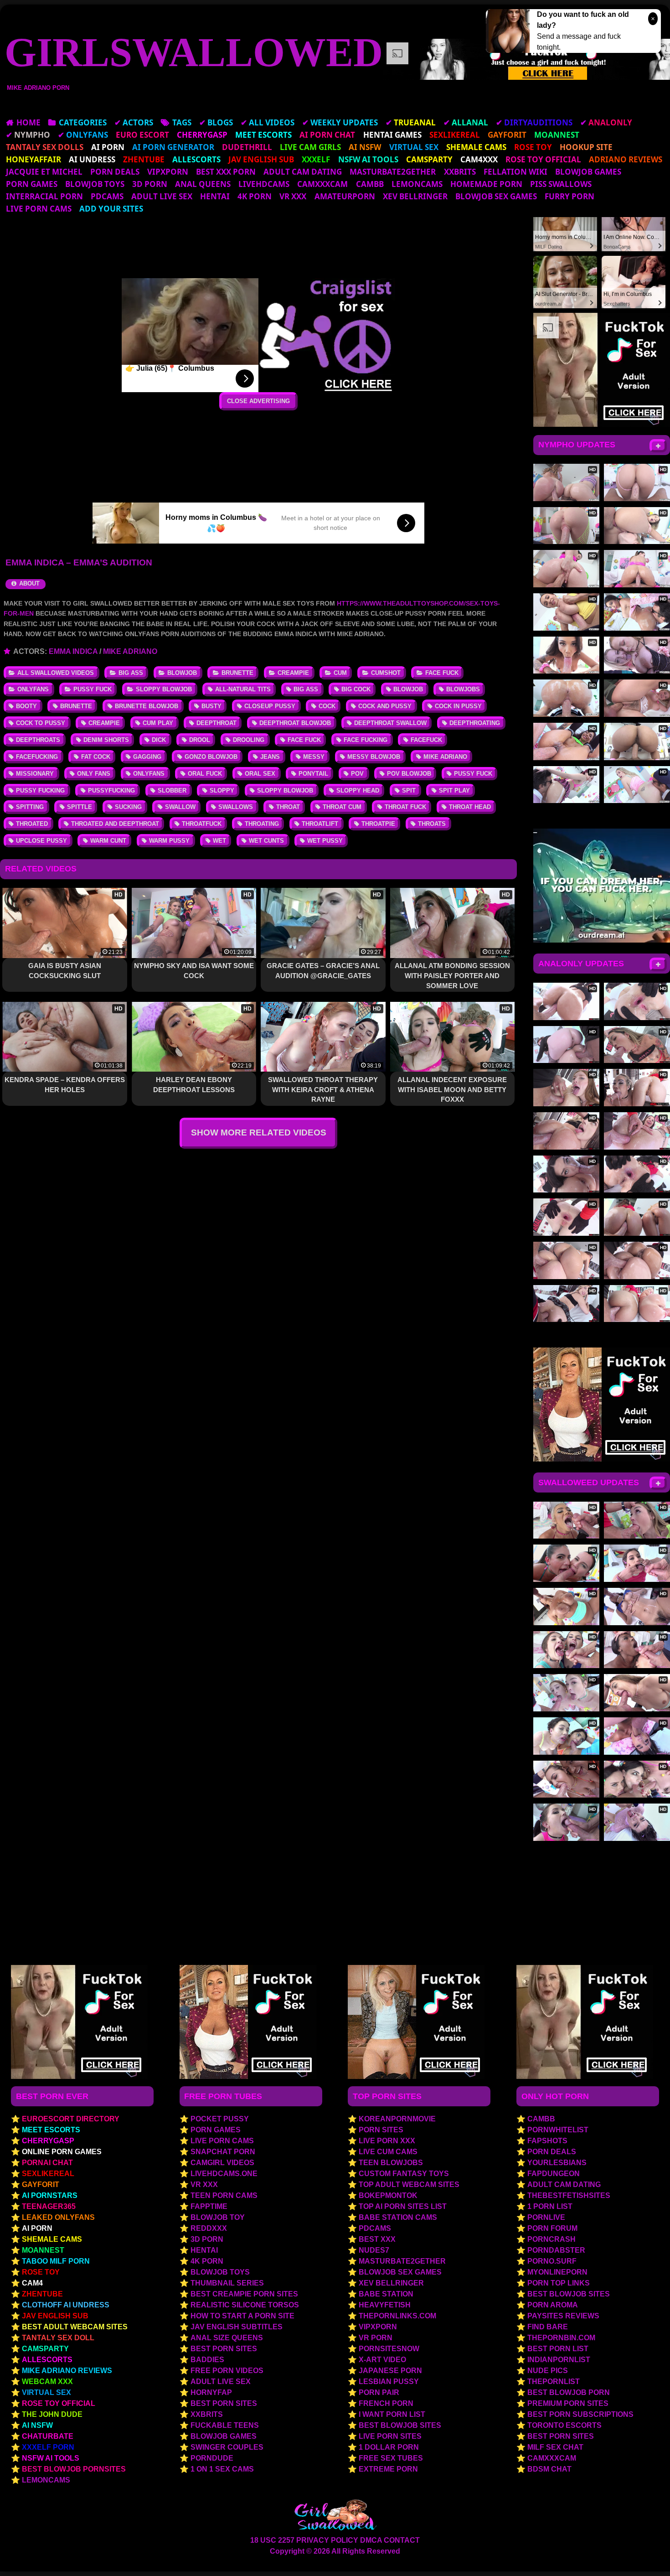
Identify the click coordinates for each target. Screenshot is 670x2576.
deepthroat (216, 723)
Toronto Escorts (564, 2425)
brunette (76, 706)
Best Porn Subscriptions (580, 2414)
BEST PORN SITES (561, 2436)
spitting (30, 807)
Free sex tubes (391, 2458)
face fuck (304, 740)
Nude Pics (548, 2371)
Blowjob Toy (218, 2217)
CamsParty (45, 2349)
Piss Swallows (561, 184)
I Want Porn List (392, 2414)
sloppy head (358, 790)
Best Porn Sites (224, 2349)
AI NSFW (37, 2425)
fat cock (96, 757)
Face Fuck (442, 673)
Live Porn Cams (39, 209)
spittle (80, 807)
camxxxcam (322, 184)
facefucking (37, 757)
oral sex (260, 774)
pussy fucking (40, 790)
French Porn (386, 2403)
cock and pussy (385, 706)
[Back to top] (644, 2551)
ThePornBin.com (561, 2338)
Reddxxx (209, 2228)
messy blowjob (374, 757)
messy (314, 757)
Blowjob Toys (95, 184)
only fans (94, 774)
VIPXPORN (168, 172)
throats (432, 824)
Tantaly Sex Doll (58, 2338)
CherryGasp (48, 2141)
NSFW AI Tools (51, 2458)
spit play (454, 790)
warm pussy (169, 841)
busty (211, 706)
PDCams (107, 196)
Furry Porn (569, 196)
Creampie (293, 673)
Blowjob (182, 673)
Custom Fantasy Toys (404, 2174)
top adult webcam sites (409, 2185)
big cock (356, 689)
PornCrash (551, 2239)
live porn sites (390, 2436)
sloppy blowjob (285, 790)
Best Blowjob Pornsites (74, 2469)
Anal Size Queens (227, 2338)
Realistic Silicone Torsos (245, 2305)
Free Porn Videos (227, 2371)
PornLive (546, 2217)
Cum (340, 673)
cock (327, 706)
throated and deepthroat (115, 824)
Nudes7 (374, 2250)
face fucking (366, 740)
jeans (270, 757)
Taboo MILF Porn (56, 2261)
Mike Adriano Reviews (67, 2371)
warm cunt (108, 841)
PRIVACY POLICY (327, 2540)
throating (262, 824)
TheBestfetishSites (569, 2195)
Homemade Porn (486, 184)
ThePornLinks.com (397, 2316)
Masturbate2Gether (393, 172)
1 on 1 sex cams (222, 2469)
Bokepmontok (388, 2195)
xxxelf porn (48, 2447)
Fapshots (547, 2141)
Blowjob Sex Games (496, 196)
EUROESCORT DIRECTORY (71, 2119)
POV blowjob (409, 774)
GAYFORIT (41, 2185)
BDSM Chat (549, 2469)
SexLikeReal (48, 2174)
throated (32, 824)
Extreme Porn (388, 2469)
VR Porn (376, 2338)
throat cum (342, 807)
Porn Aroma (553, 2305)
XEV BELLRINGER (415, 196)
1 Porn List (550, 2206)
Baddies (207, 2360)
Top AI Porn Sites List (403, 2206)
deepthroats (38, 740)
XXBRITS (460, 172)
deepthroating (475, 723)
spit (409, 790)
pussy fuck (473, 774)
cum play (158, 723)
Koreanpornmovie (397, 2119)
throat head (470, 807)
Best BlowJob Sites (569, 2294)
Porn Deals (115, 172)
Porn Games (32, 184)
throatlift (320, 824)
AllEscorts (47, 2360)
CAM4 (32, 2283)
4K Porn (255, 196)
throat (288, 807)
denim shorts (106, 740)
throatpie (378, 824)
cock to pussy (41, 723)
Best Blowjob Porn (569, 2392)
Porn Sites (381, 2130)
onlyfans (149, 774)
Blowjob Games (588, 172)
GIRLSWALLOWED (194, 52)
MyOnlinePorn (557, 2272)
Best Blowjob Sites (400, 2425)
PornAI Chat (47, 2163)
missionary (35, 774)
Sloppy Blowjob (164, 689)
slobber (172, 790)
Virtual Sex (46, 2392)
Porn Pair (379, 2392)
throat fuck (405, 807)
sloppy (222, 790)
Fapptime (209, 2206)
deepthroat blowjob (295, 723)
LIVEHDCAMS (264, 184)
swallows (236, 807)
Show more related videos (259, 1133)
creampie (104, 723)
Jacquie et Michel (44, 172)
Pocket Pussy (220, 2119)
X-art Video (382, 2360)
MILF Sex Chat (555, 2447)
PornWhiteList (558, 2130)
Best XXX (377, 2239)
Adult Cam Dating (303, 172)
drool (200, 740)
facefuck (426, 740)
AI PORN (37, 2228)
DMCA (372, 2540)
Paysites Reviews (563, 2316)
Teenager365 (49, 2206)
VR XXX (293, 196)
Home (28, 122)
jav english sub (55, 2316)
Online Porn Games (62, 2152)
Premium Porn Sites (568, 2403)
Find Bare (548, 2327)
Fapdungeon (554, 2174)
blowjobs (463, 689)
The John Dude (52, 2414)
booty (26, 706)
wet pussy (325, 841)
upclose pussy (41, 841)
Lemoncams (417, 184)
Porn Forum (552, 2228)
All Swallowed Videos (56, 673)
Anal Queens (203, 184)
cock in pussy (458, 706)
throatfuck (202, 824)
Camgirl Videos (222, 2163)
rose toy (41, 2272)
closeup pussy (270, 706)
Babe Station (386, 2294)
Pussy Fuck (93, 689)
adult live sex (162, 196)
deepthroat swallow (390, 723)
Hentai (215, 196)
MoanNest (43, 2250)
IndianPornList (559, 2360)
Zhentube (42, 2294)
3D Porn (150, 184)
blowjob (408, 689)
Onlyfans (33, 689)
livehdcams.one (224, 2174)
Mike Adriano (130, 651)
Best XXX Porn (226, 172)
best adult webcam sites (75, 2327)
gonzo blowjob (211, 757)
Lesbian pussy (389, 2382)
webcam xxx (47, 2382)
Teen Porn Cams (224, 2195)
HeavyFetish (385, 2305)
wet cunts (266, 841)
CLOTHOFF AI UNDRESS (66, 2305)
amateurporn (345, 196)
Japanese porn (390, 2371)
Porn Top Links (559, 2283)
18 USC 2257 (272, 2540)
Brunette (237, 673)
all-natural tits (243, 689)
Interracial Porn (44, 196)
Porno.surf (552, 2261)
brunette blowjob (147, 706)
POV (357, 774)
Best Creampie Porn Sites (244, 2294)
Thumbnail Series (227, 2283)
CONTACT (402, 2540)
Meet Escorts (51, 2130)
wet (219, 841)
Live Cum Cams (388, 2152)
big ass (306, 689)
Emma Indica (73, 651)
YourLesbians (557, 2163)
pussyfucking (111, 790)
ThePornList (554, 2382)
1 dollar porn (389, 2447)
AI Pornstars (50, 2195)
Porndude (212, 2458)
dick (159, 740)
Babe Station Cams (398, 2217)
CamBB (370, 184)
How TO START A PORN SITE (242, 2316)
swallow (180, 807)
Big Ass (131, 673)
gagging (147, 757)
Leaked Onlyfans (58, 2217)
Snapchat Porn (223, 2152)
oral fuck (205, 774)
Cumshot (386, 673)
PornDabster (556, 2250)
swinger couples (227, 2447)
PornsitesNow (389, 2349)
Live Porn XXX (387, 2141)
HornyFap (211, 2392)
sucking (128, 807)
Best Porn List (558, 2349)
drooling (249, 740)
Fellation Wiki (515, 172)
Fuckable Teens (225, 2425)
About (28, 583)
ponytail (313, 774)
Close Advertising (258, 401)
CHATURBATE (48, 2436)
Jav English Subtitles (237, 2327)
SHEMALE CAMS (52, 2239)
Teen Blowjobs (391, 2163)
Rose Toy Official (59, 2403)
